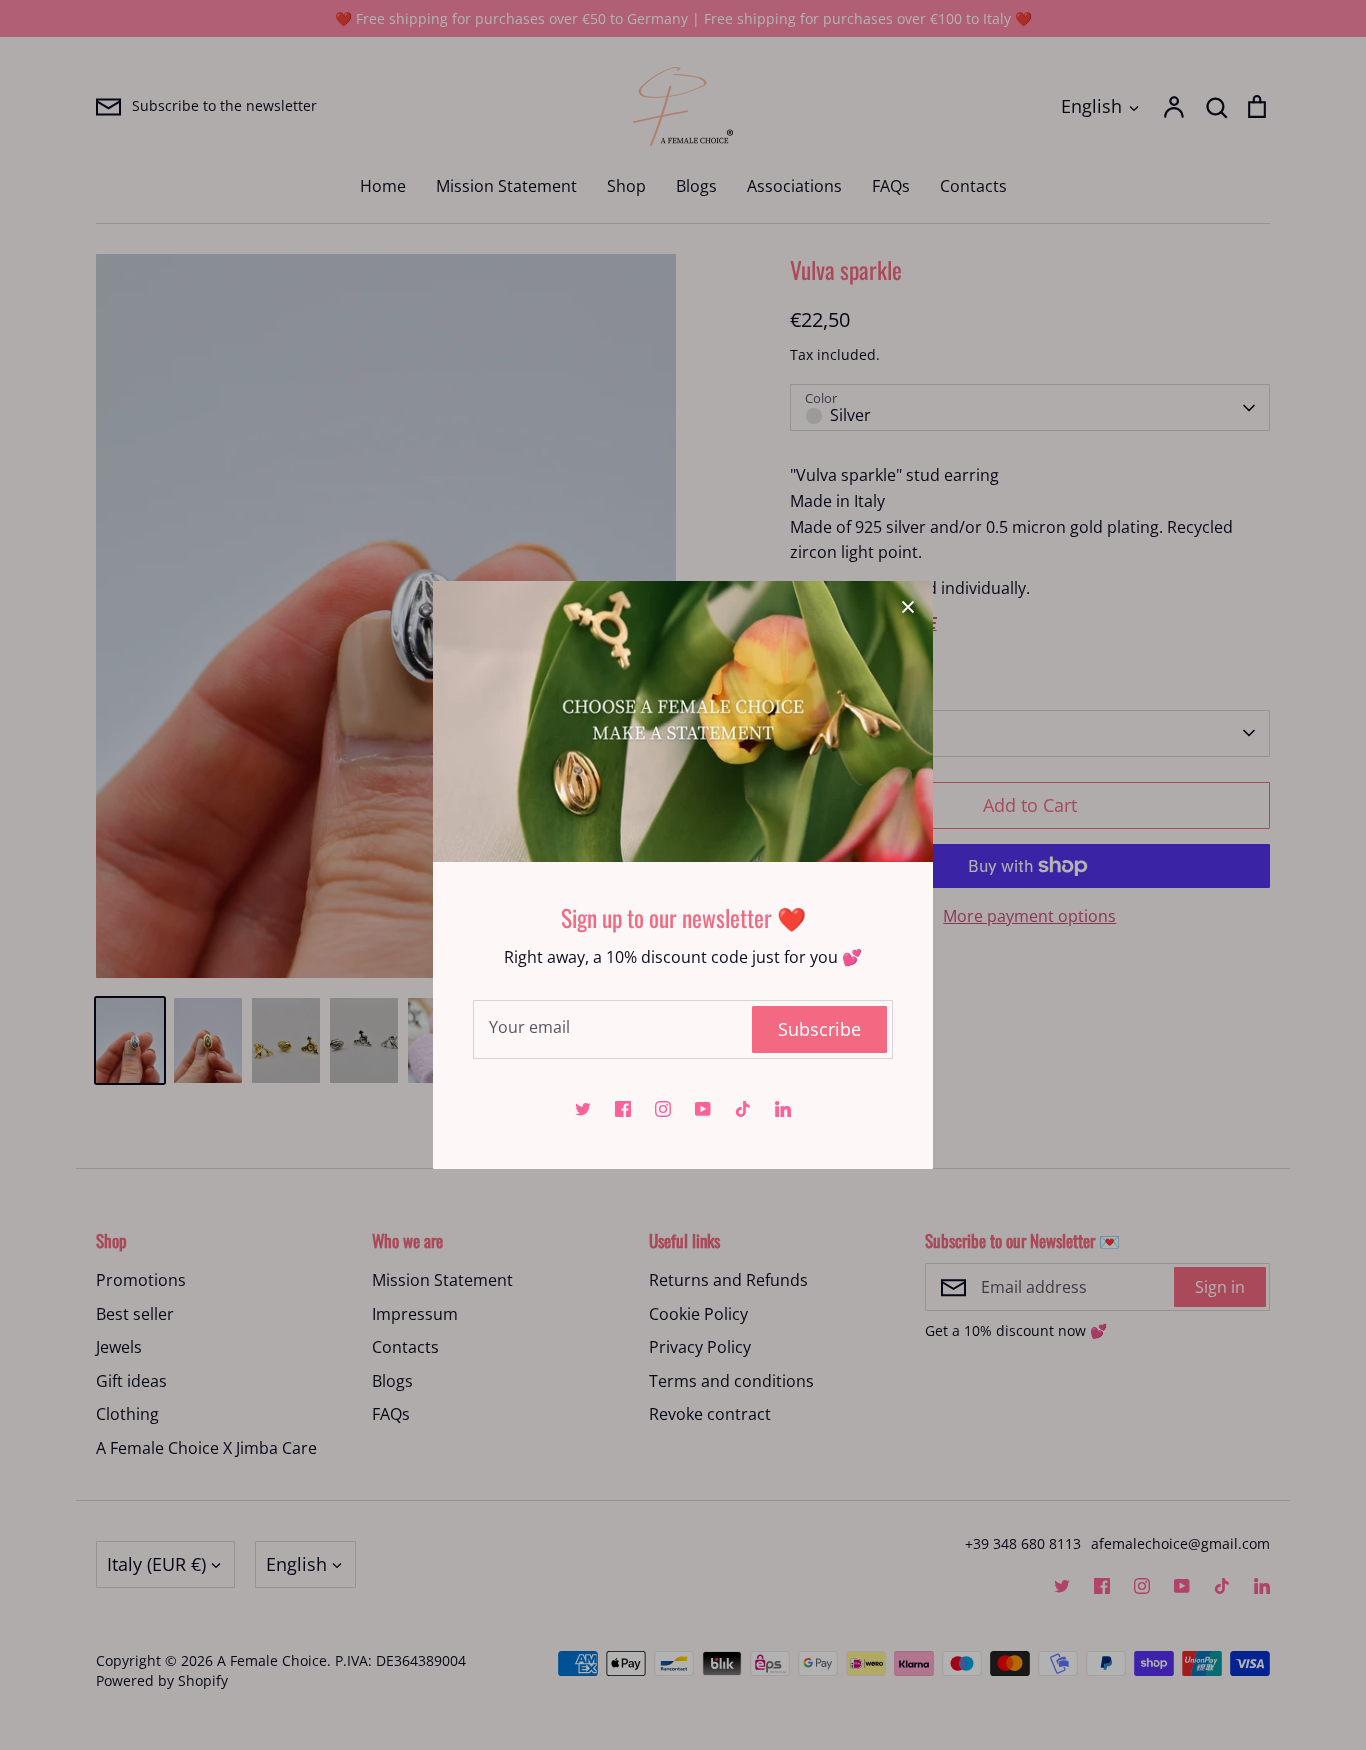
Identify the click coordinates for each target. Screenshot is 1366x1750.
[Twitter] (583, 1109)
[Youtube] (703, 1109)
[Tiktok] (743, 1109)
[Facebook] (623, 1109)
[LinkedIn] (783, 1109)
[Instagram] (663, 1109)
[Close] (908, 606)
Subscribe (819, 1029)
